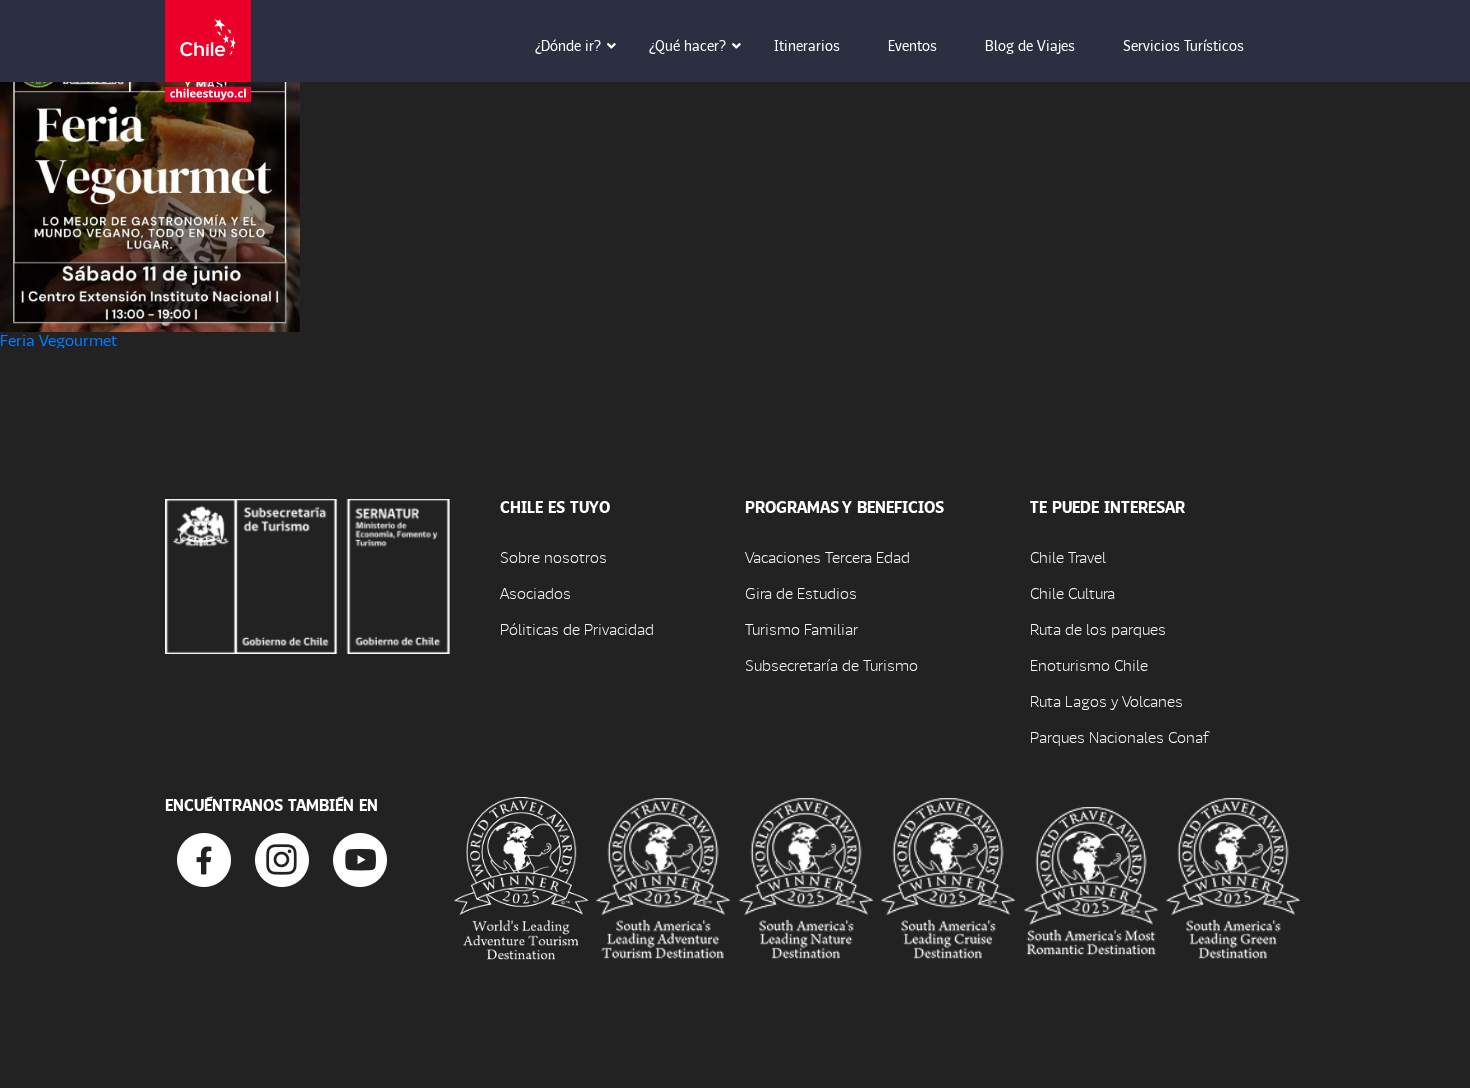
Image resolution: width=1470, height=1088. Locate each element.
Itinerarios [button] (807, 45)
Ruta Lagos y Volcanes (1106, 700)
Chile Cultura (1072, 592)
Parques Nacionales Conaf (1119, 736)
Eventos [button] (912, 45)
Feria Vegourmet (58, 339)
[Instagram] (282, 857)
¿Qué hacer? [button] (687, 45)
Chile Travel (1068, 556)
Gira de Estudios (801, 592)
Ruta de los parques (1098, 628)
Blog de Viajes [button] (1030, 45)
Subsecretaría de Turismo (831, 664)
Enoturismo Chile (1089, 664)
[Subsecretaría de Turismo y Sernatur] (307, 573)
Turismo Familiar (801, 628)
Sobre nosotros (553, 556)
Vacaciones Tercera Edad (827, 556)
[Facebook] (204, 857)
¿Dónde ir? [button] (568, 45)
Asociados (535, 592)
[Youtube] (360, 857)
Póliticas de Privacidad (577, 628)
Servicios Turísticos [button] (1183, 45)
